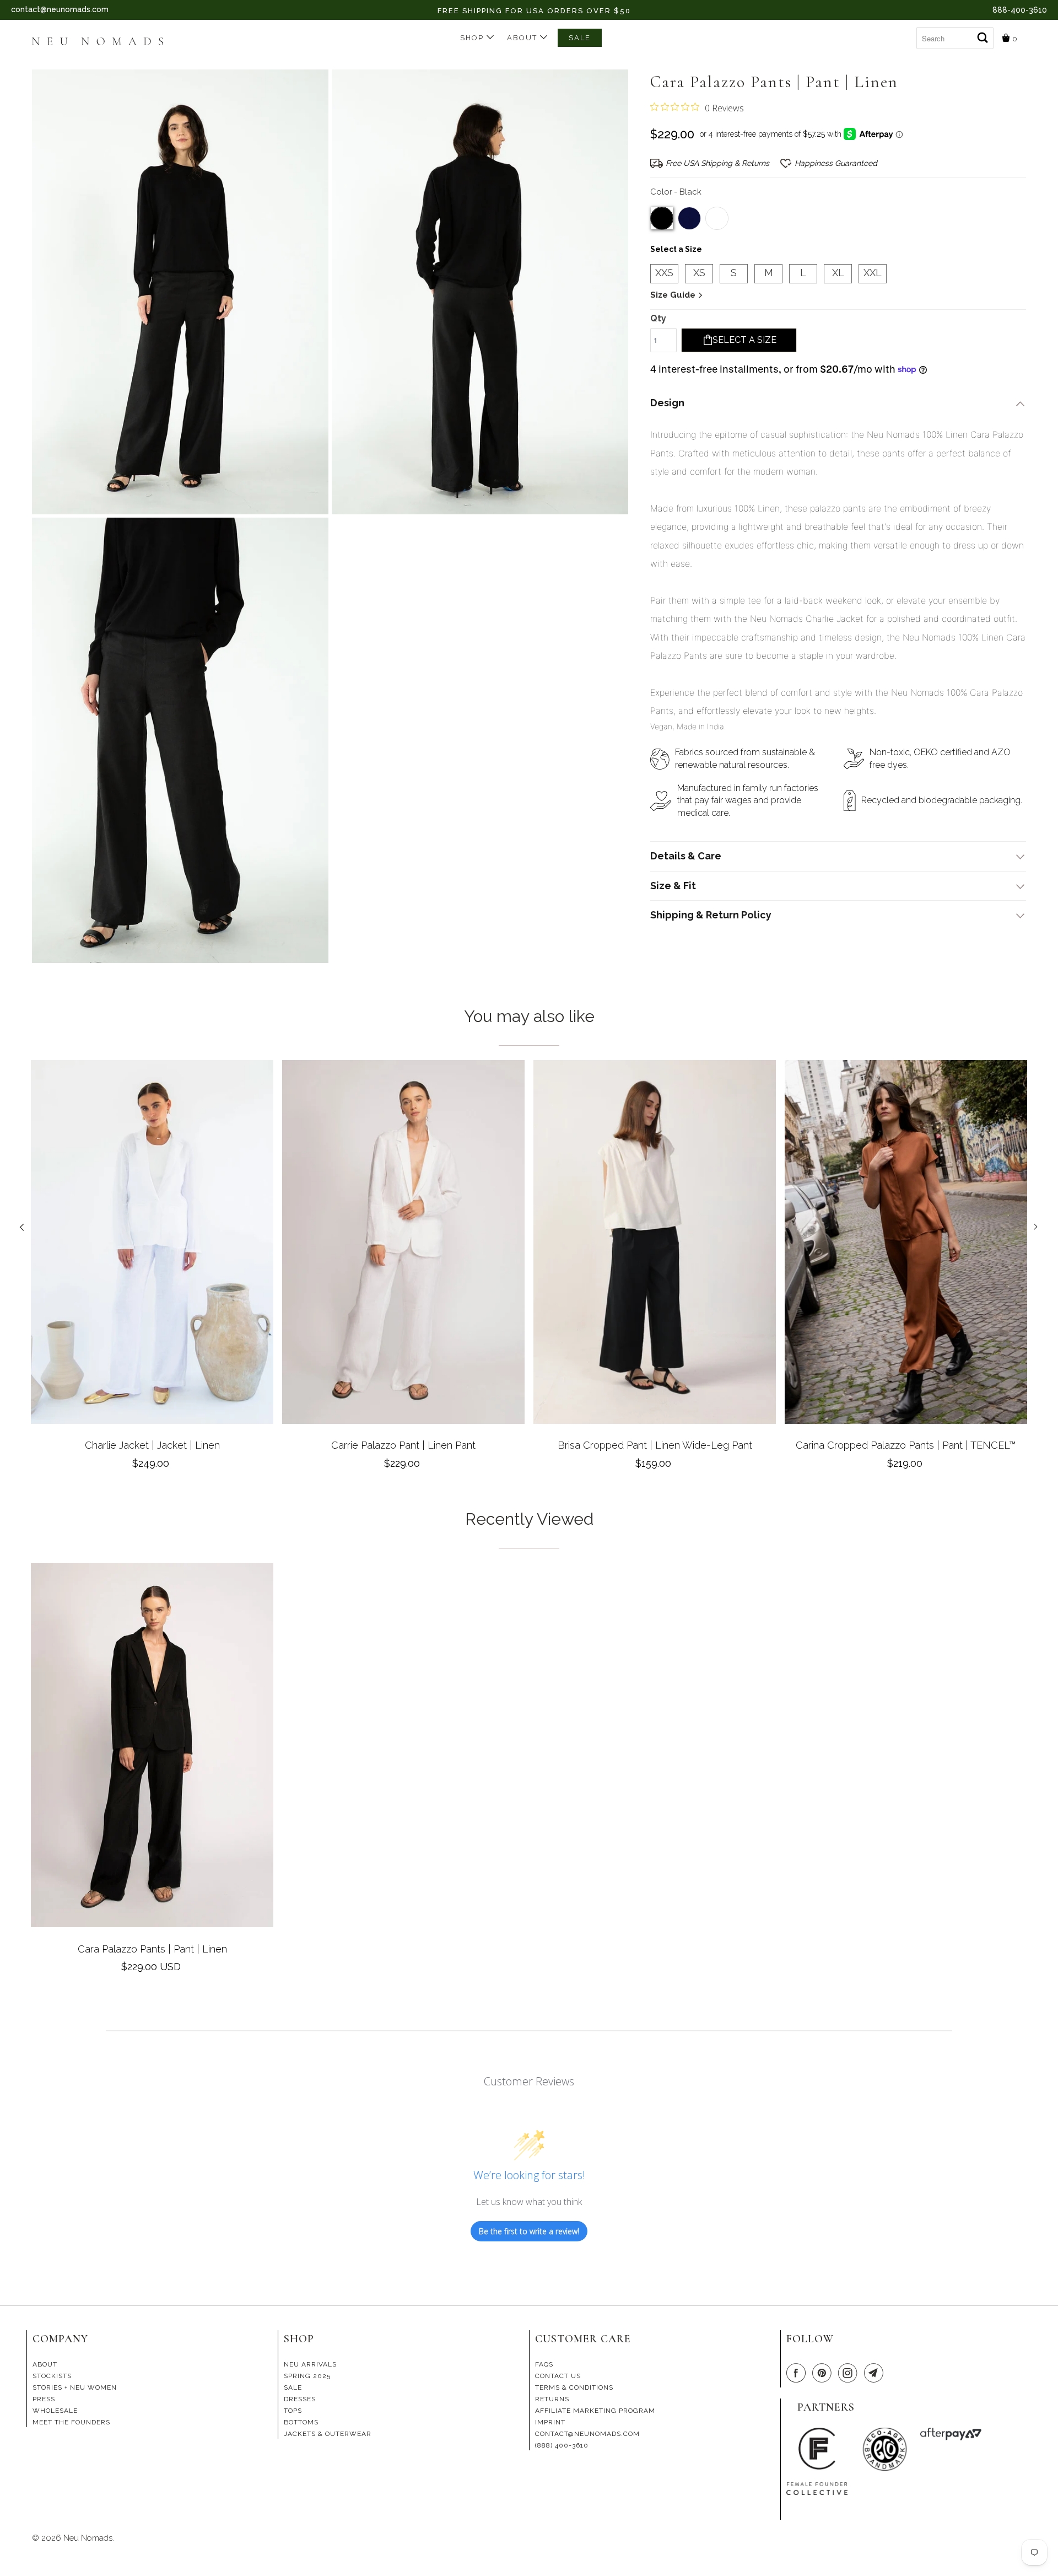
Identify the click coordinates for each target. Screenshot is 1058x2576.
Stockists (52, 2376)
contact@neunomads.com (60, 9)
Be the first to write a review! (529, 2231)
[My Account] (908, 34)
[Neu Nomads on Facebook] (798, 2373)
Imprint (550, 2422)
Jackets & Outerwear (328, 2434)
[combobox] (955, 38)
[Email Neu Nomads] (876, 2373)
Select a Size (676, 249)
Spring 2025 (307, 2376)
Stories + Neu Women (75, 2387)
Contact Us (558, 2376)
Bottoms (301, 2422)
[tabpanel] (152, 1269)
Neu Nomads (88, 2538)
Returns (552, 2399)
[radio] (662, 218)
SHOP (473, 38)
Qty (658, 318)
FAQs (544, 2364)
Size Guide (674, 295)
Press (44, 2399)
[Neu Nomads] (102, 42)
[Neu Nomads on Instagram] (850, 2373)
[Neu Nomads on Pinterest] (824, 2373)
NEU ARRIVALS (310, 2364)
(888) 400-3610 (562, 2445)
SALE (580, 38)
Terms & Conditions (574, 2387)
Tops (293, 2411)
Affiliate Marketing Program (595, 2411)
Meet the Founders (71, 2422)
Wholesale (55, 2411)
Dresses (300, 2399)
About (523, 38)
